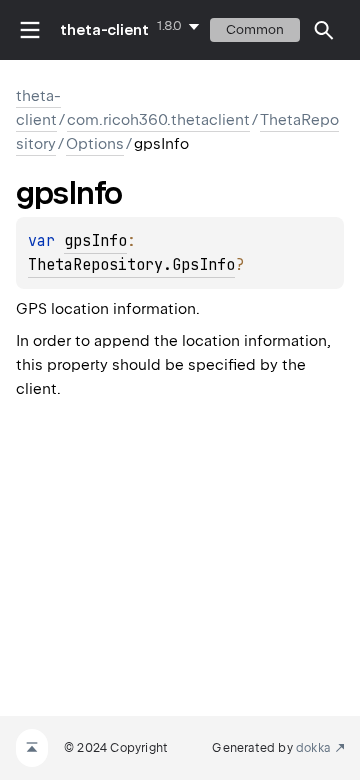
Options (95, 144)
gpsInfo (95, 241)
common (255, 29)
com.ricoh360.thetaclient (158, 120)
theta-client (104, 30)
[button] (324, 30)
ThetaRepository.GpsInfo (131, 265)
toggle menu (30, 30)
